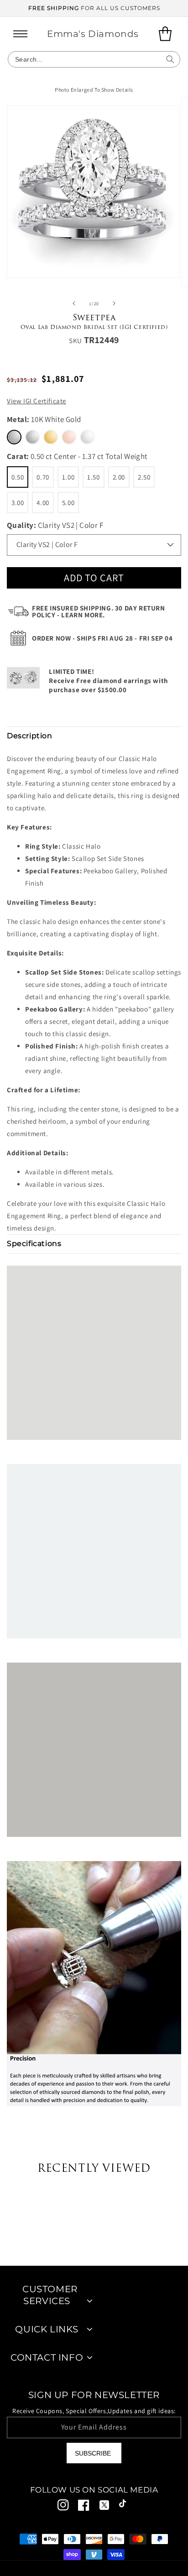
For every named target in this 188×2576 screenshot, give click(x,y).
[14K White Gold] (32, 437)
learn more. (83, 615)
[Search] (170, 59)
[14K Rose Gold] (69, 437)
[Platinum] (87, 437)
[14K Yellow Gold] (51, 437)
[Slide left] (74, 303)
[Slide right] (114, 303)
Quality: (55, 525)
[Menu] (21, 34)
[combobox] (94, 59)
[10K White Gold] (14, 437)
